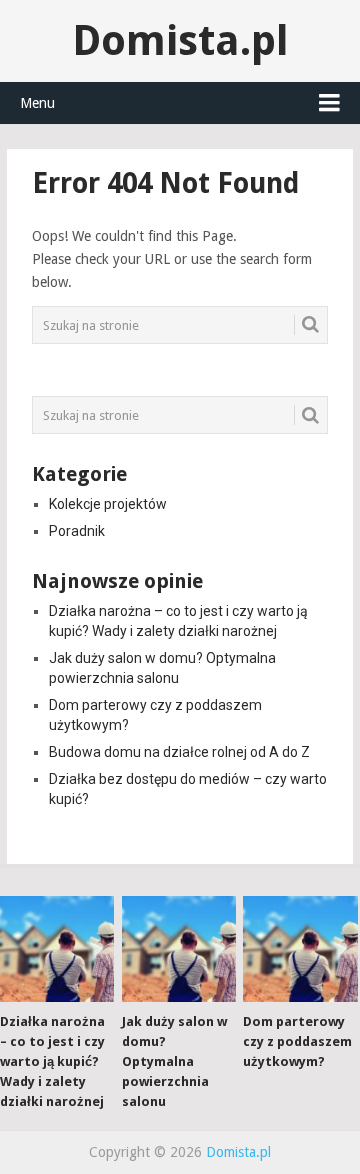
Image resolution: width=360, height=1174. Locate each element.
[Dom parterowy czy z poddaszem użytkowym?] (300, 949)
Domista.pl (180, 40)
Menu (37, 103)
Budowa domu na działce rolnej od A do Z (179, 752)
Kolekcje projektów (108, 504)
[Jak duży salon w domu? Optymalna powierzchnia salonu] (179, 949)
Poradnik (77, 531)
